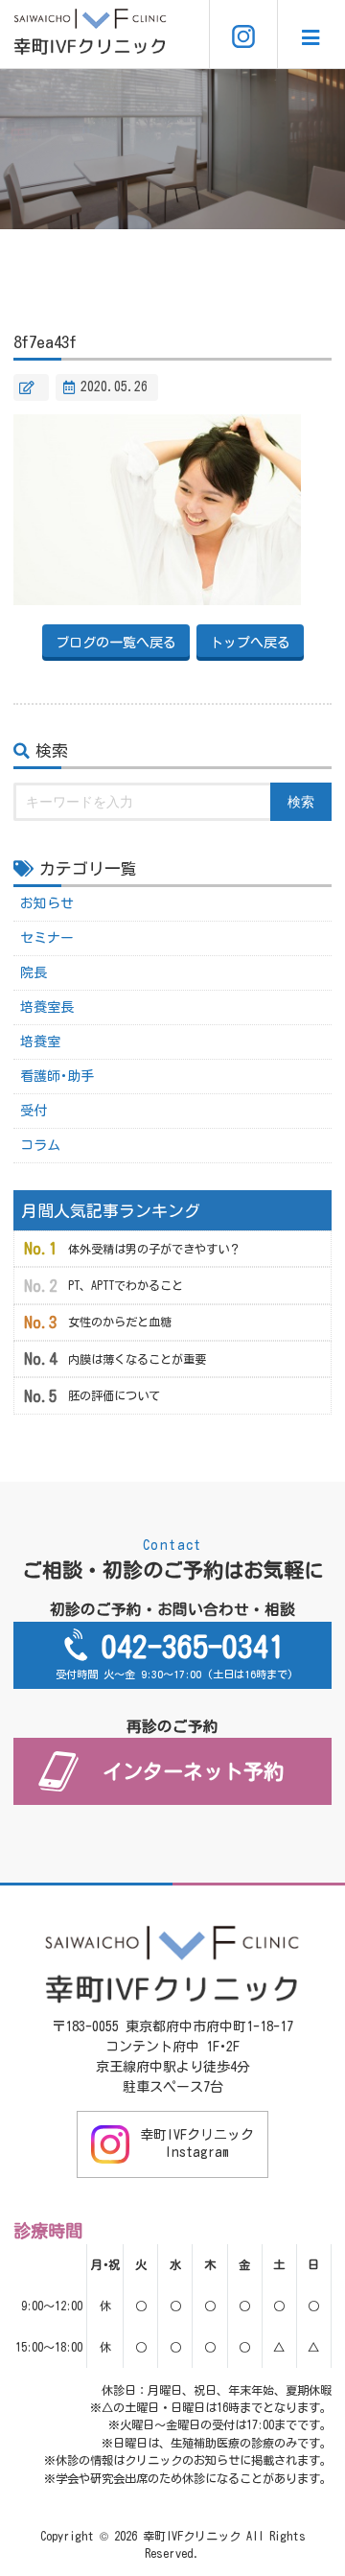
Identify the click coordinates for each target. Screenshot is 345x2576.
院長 (34, 972)
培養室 (40, 1042)
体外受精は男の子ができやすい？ (154, 1249)
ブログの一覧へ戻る (116, 643)
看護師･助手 (57, 1076)
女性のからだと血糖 (120, 1322)
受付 (34, 1111)
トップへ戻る (250, 643)
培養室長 (47, 1007)
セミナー (47, 938)
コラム (40, 1145)
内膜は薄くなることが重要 (137, 1359)
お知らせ (47, 903)
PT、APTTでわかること (126, 1285)
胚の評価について (114, 1395)
